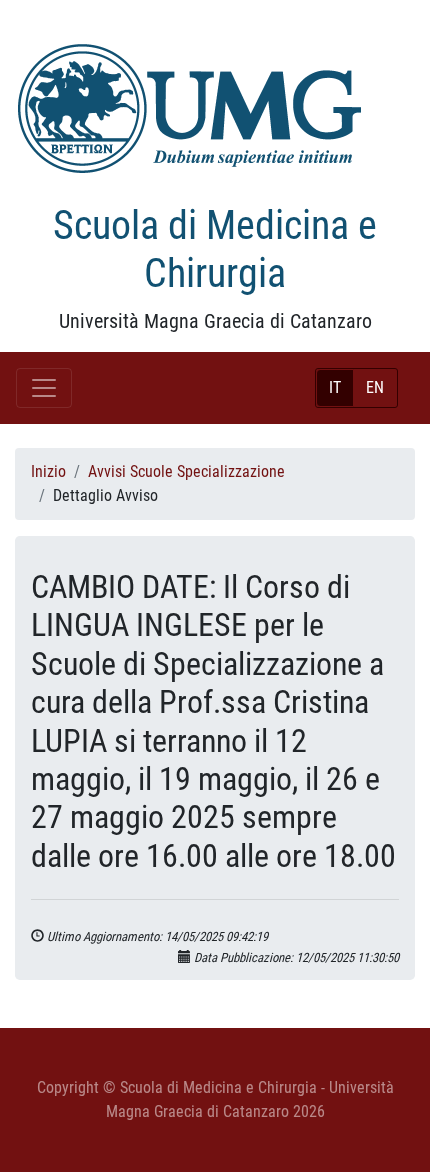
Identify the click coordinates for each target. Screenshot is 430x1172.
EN (375, 387)
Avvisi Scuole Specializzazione (186, 471)
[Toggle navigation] (44, 388)
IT (335, 387)
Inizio (48, 471)
